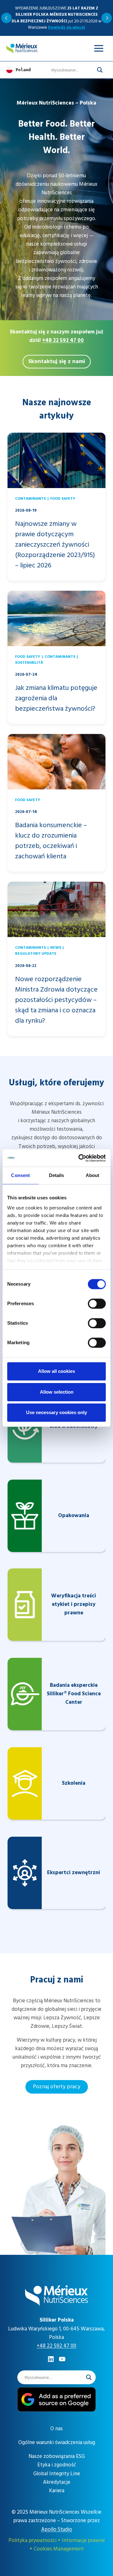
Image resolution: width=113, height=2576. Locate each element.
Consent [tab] (20, 1175)
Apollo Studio (57, 2529)
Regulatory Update (36, 954)
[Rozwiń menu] (99, 48)
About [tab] (93, 1175)
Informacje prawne (83, 2540)
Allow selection (57, 1392)
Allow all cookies (56, 1371)
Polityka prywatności (32, 2540)
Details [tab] (57, 1175)
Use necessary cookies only (56, 1412)
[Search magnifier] (100, 70)
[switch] (97, 1304)
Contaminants (30, 499)
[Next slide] (107, 18)
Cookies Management (59, 2549)
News (56, 948)
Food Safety (63, 499)
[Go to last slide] (6, 18)
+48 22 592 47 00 (63, 340)
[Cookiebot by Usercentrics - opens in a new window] (80, 1158)
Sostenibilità (29, 663)
